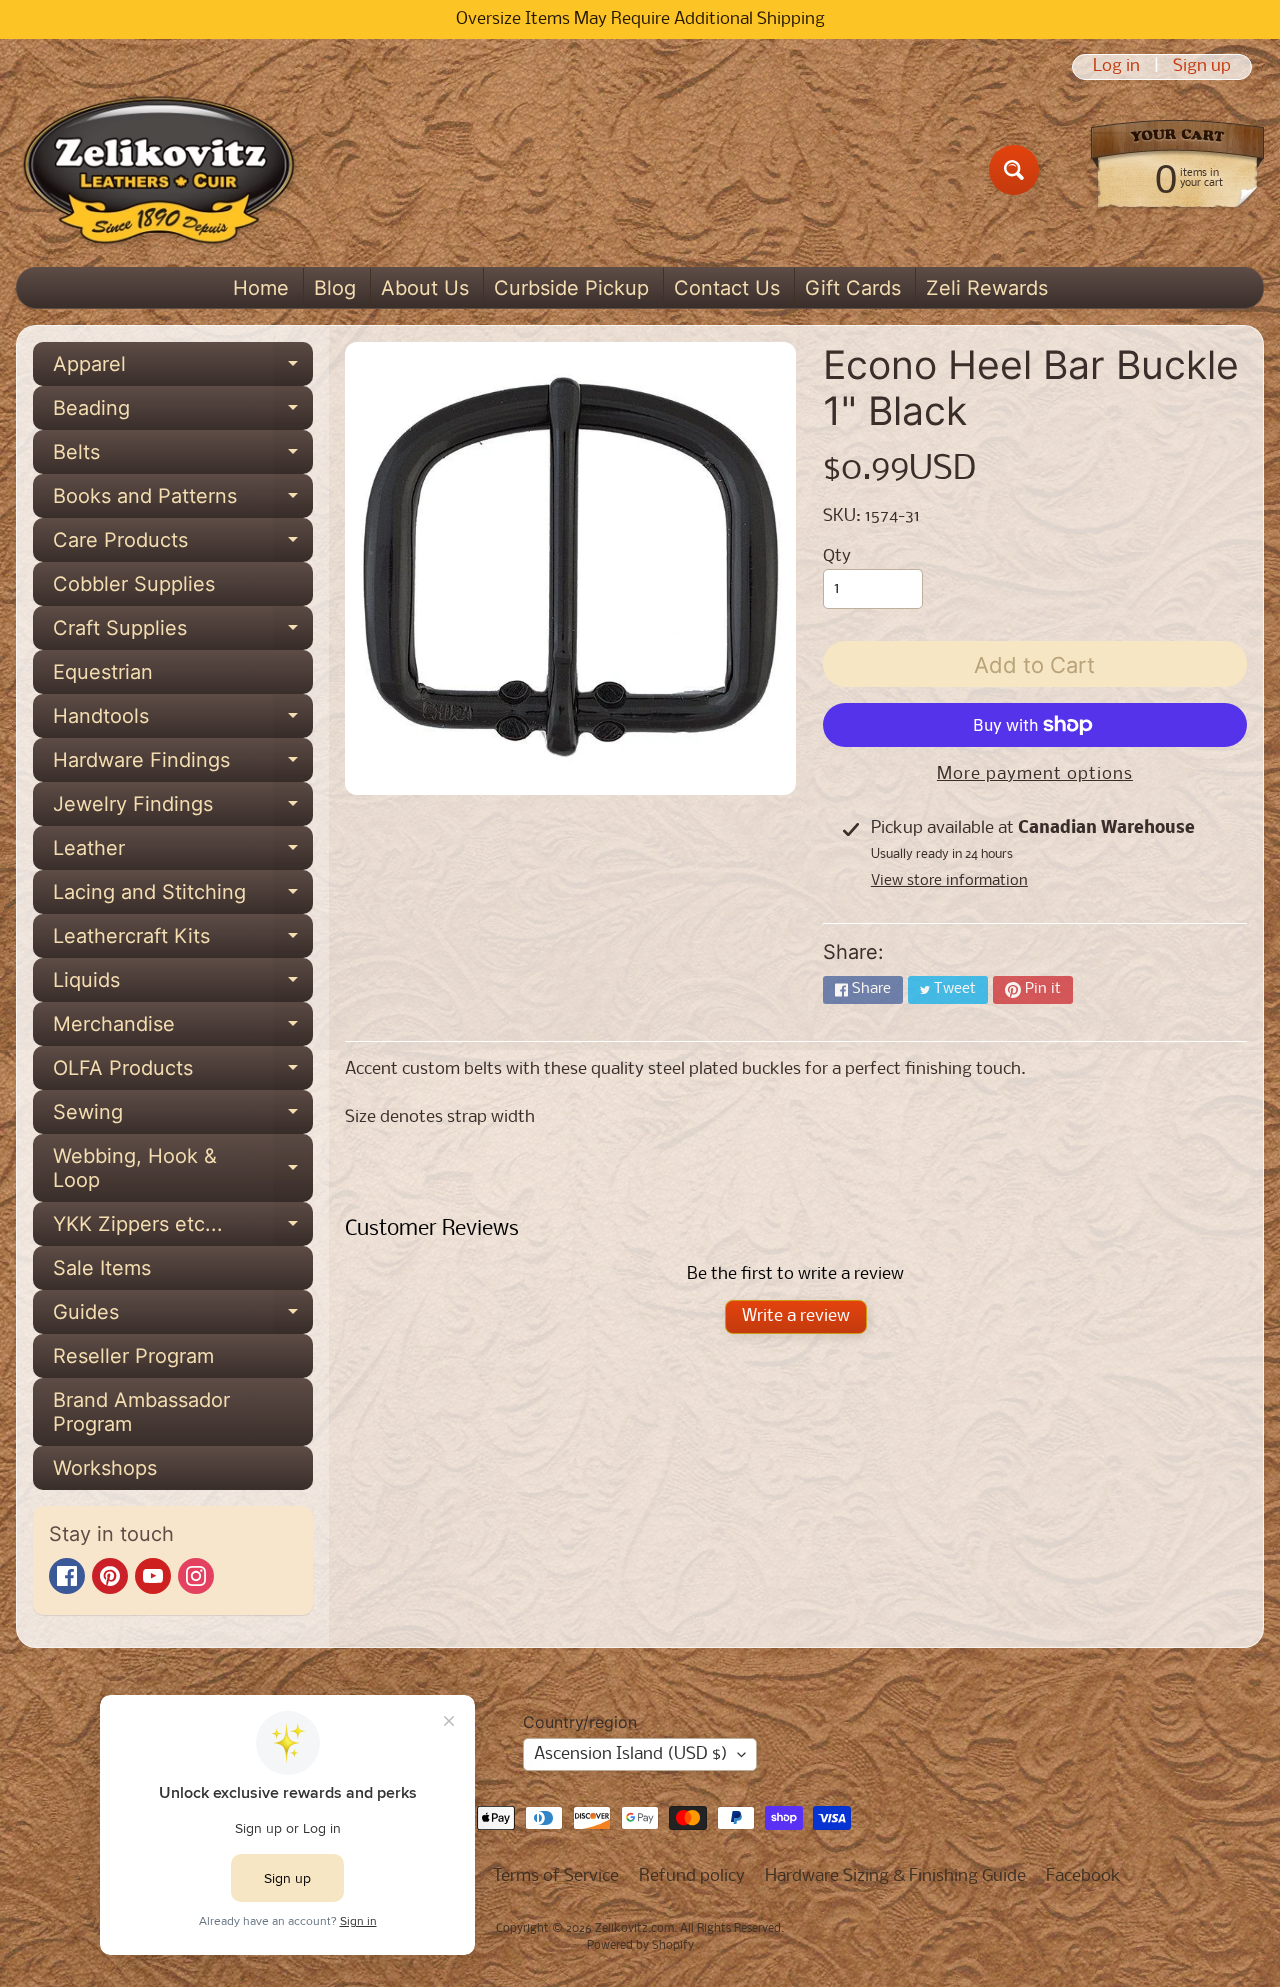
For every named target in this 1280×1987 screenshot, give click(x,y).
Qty (837, 556)
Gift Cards (853, 288)
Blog (335, 288)
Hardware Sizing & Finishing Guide (895, 1876)
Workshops (105, 1468)
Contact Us (727, 288)
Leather (183, 853)
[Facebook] (67, 1576)
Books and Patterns (183, 501)
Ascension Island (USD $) (631, 1754)
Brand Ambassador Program (141, 1412)
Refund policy (692, 1876)
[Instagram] (196, 1576)
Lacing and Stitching (183, 897)
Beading (183, 413)
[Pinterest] (110, 1576)
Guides (183, 1317)
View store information (949, 881)
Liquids (183, 985)
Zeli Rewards (987, 288)
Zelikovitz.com (634, 1929)
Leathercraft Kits (183, 941)
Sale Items (102, 1268)
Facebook (1083, 1876)
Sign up (1202, 67)
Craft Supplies (183, 633)
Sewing (183, 1117)
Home (261, 288)
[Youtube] (153, 1576)
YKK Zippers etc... (183, 1229)
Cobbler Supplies (134, 584)
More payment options (1035, 774)
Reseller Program (133, 1356)
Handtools (183, 721)
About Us (425, 288)
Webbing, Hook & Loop (183, 1169)
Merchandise (183, 1029)
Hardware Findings (183, 765)
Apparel (183, 369)
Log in (1116, 67)
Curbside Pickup (571, 288)
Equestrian (103, 672)
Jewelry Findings (183, 809)
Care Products (183, 545)
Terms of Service (556, 1876)
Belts (183, 457)
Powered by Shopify (640, 1946)
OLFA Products (183, 1073)
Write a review (796, 1316)
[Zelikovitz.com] (158, 170)
